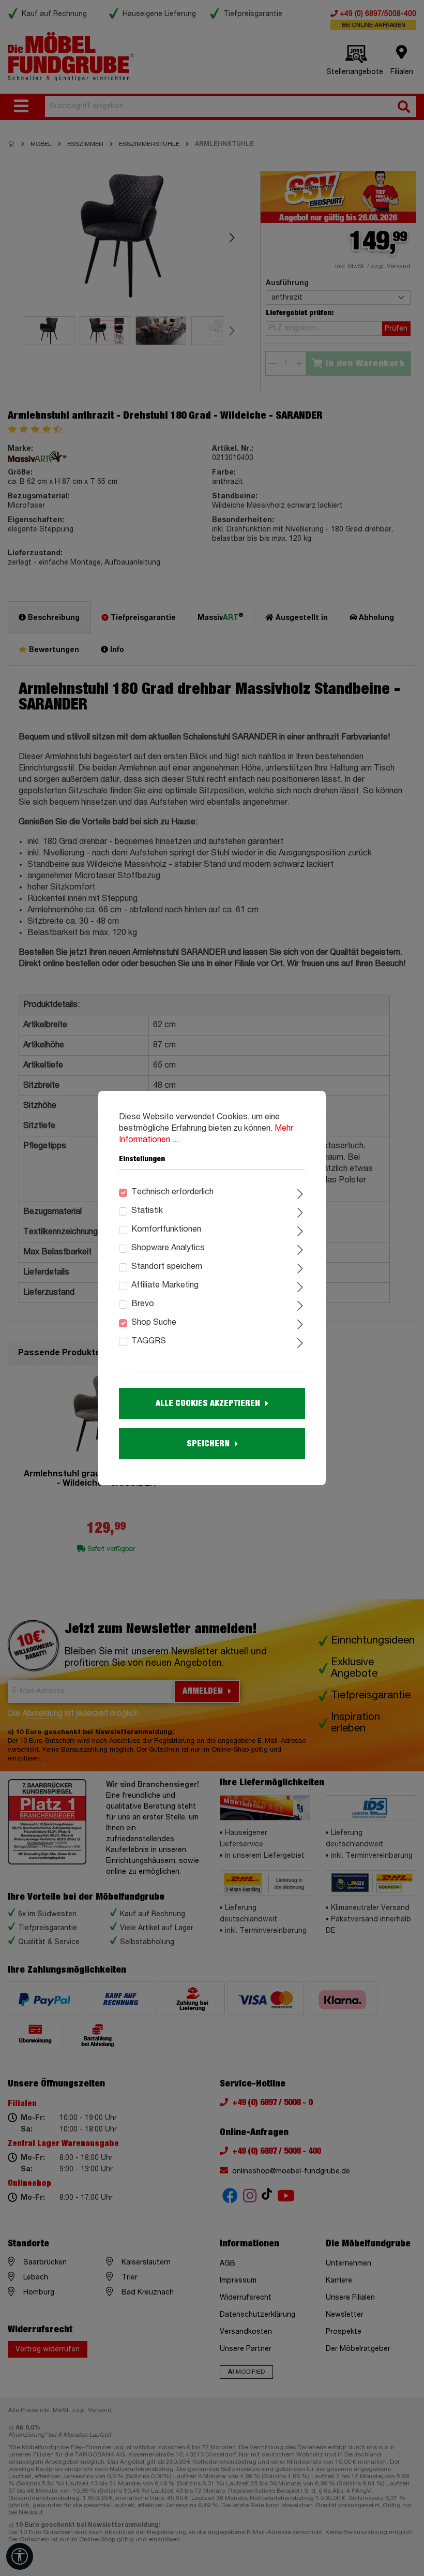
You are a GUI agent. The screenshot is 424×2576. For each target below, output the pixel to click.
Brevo (143, 1304)
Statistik (147, 1211)
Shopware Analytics (168, 1248)
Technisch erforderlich (172, 1192)
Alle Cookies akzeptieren (208, 1403)
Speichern (208, 1444)
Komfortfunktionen (166, 1230)
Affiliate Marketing (165, 1285)
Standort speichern (167, 1267)
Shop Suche (154, 1323)
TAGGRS (149, 1341)
